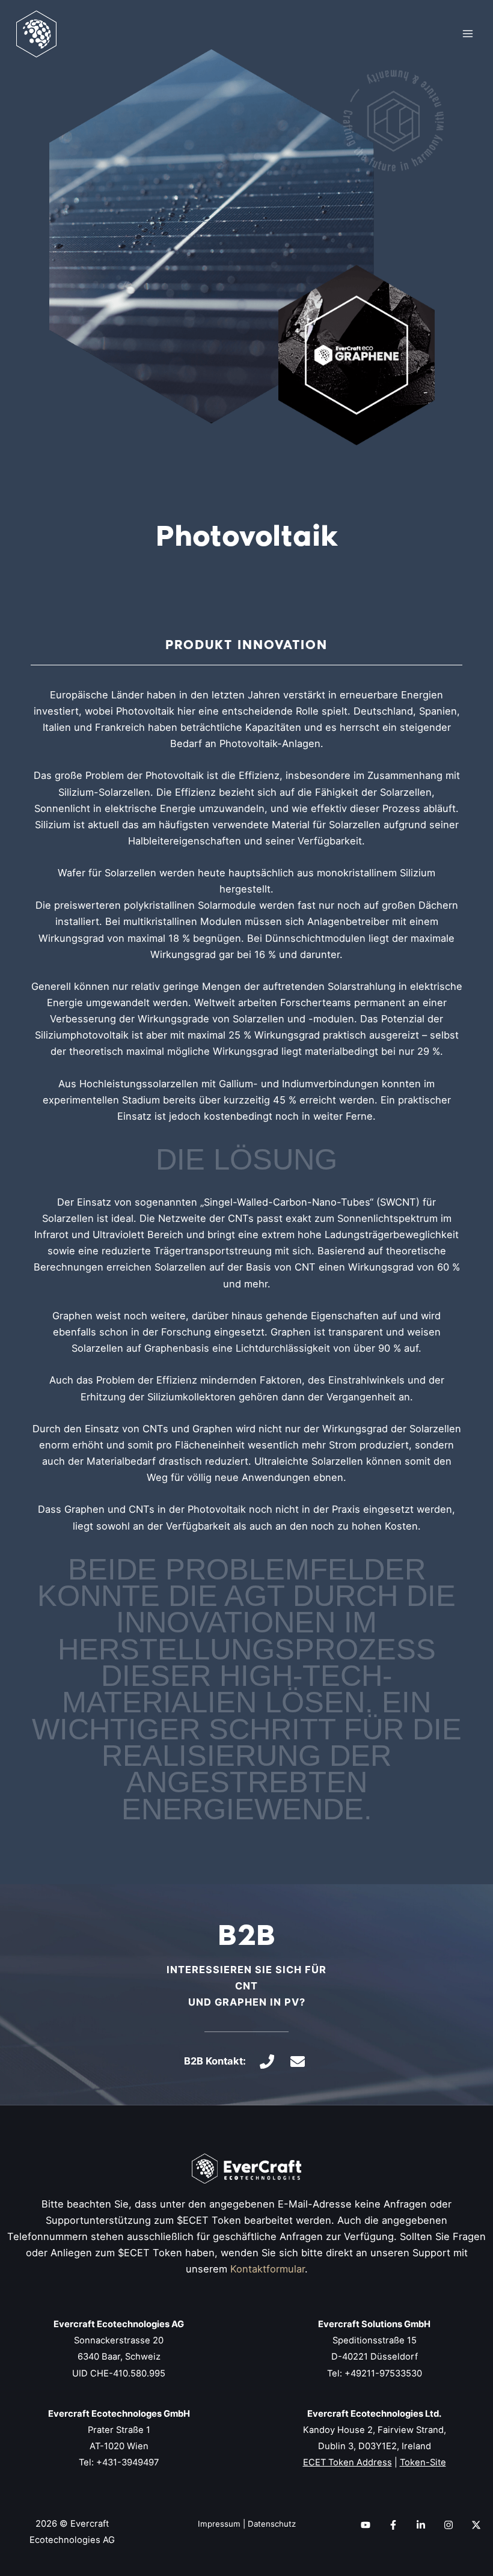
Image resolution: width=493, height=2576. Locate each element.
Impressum (219, 2524)
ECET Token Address (348, 2462)
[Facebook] (393, 2525)
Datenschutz (272, 2524)
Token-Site (423, 2462)
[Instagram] (449, 2525)
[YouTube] (366, 2525)
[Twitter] (476, 2525)
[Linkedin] (421, 2525)
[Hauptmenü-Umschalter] (467, 34)
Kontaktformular (268, 2269)
